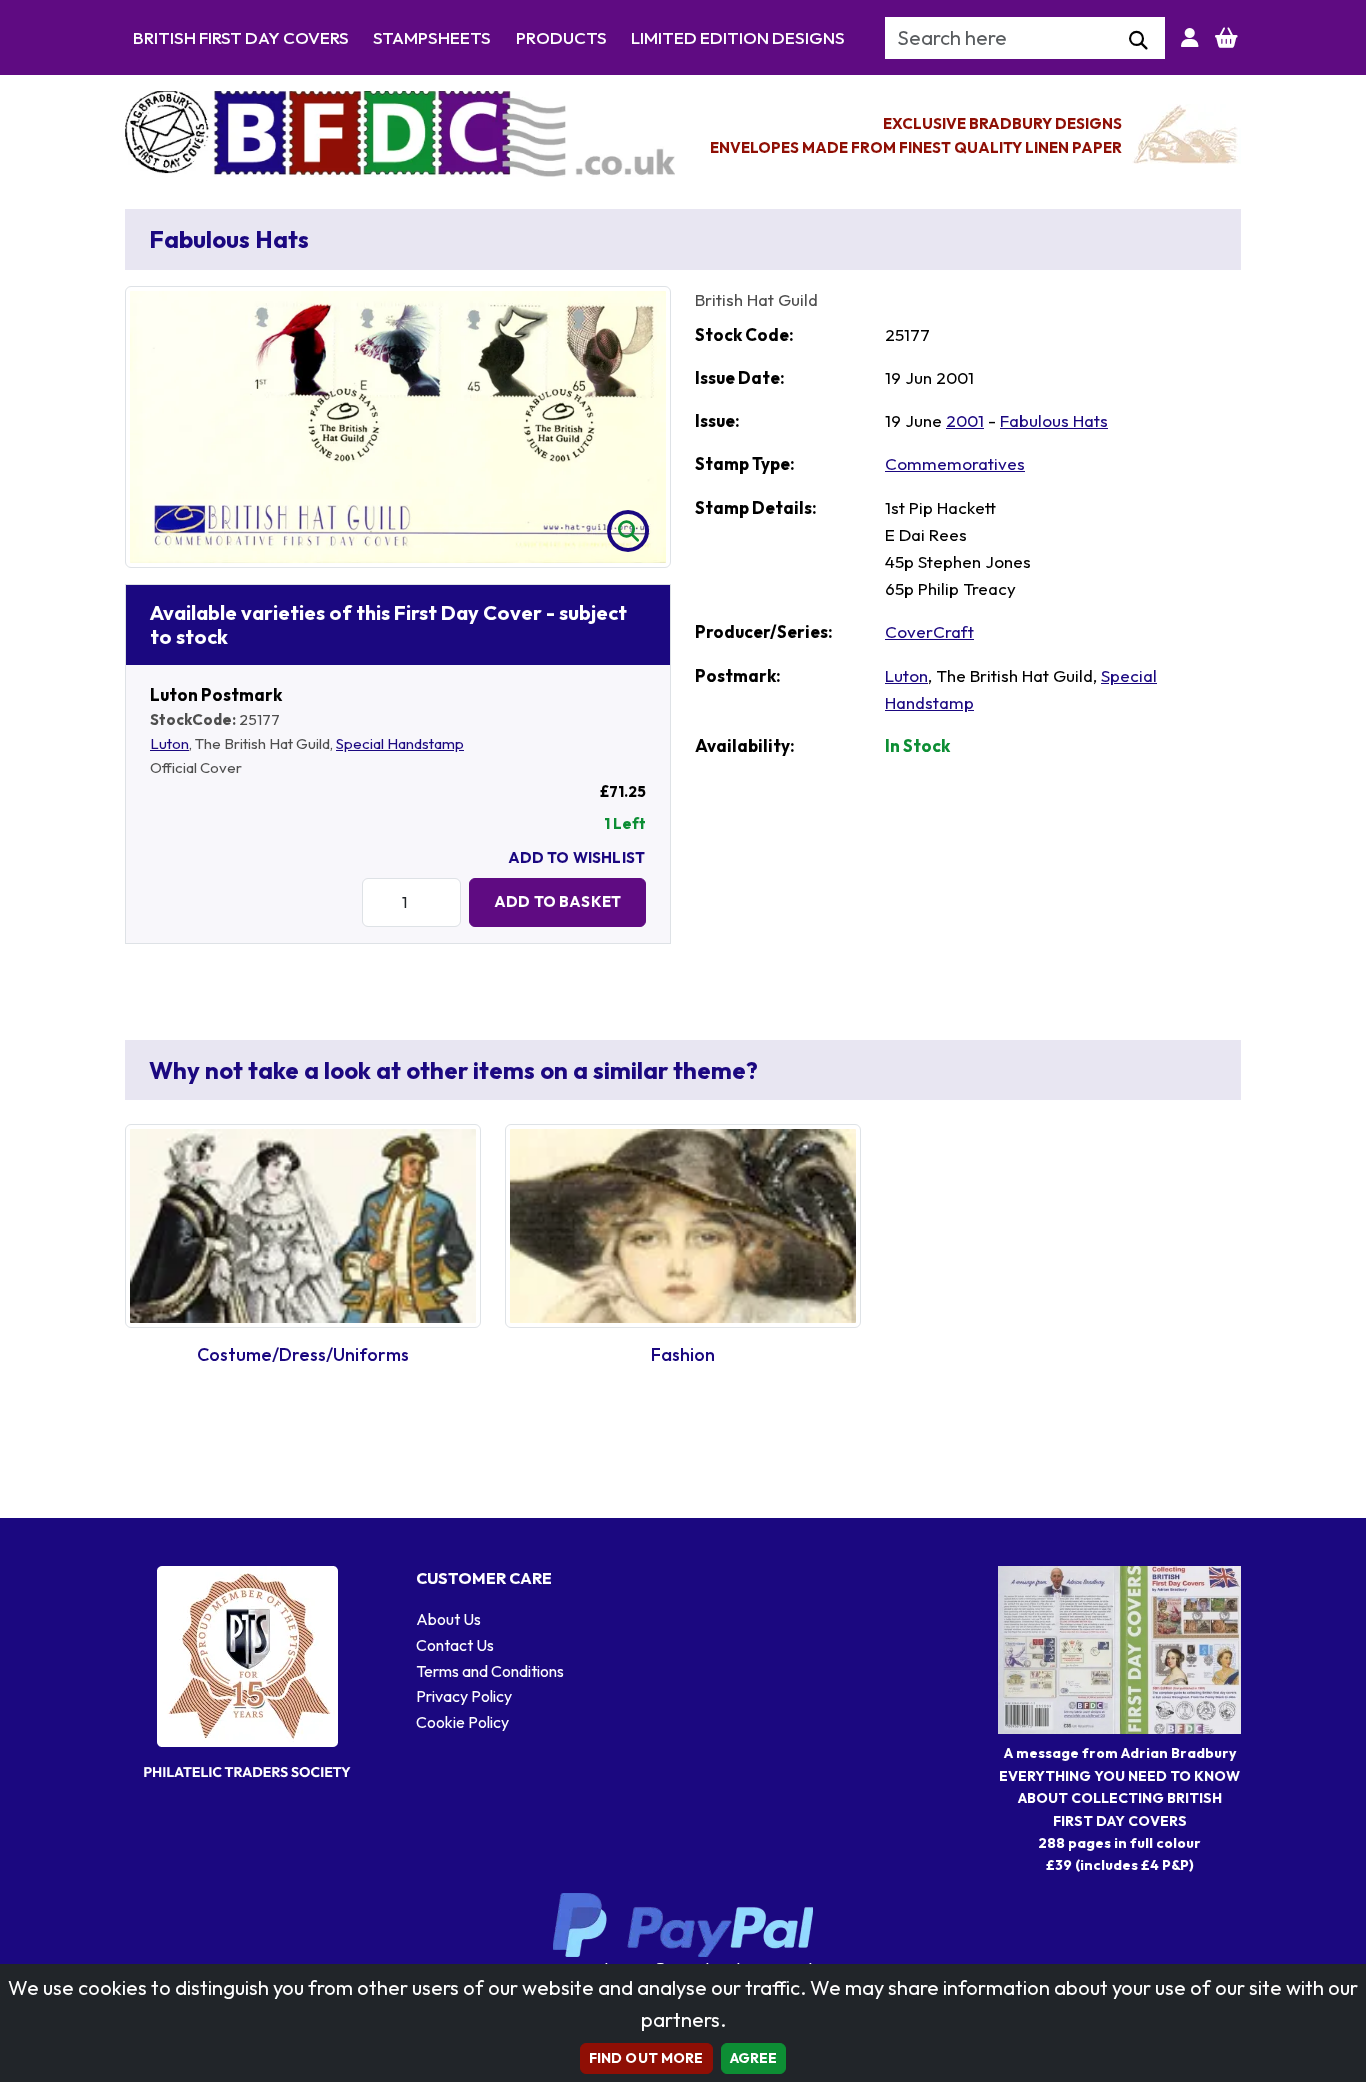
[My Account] (1190, 38)
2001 (965, 420)
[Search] (1138, 41)
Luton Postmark (216, 694)
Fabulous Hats (1054, 420)
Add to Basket (557, 901)
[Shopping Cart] (1226, 38)
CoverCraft (929, 631)
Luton (169, 743)
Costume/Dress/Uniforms (303, 1354)
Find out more (646, 2058)
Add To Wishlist (576, 857)
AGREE (754, 2058)
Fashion (683, 1354)
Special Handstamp (400, 743)
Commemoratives (955, 463)
